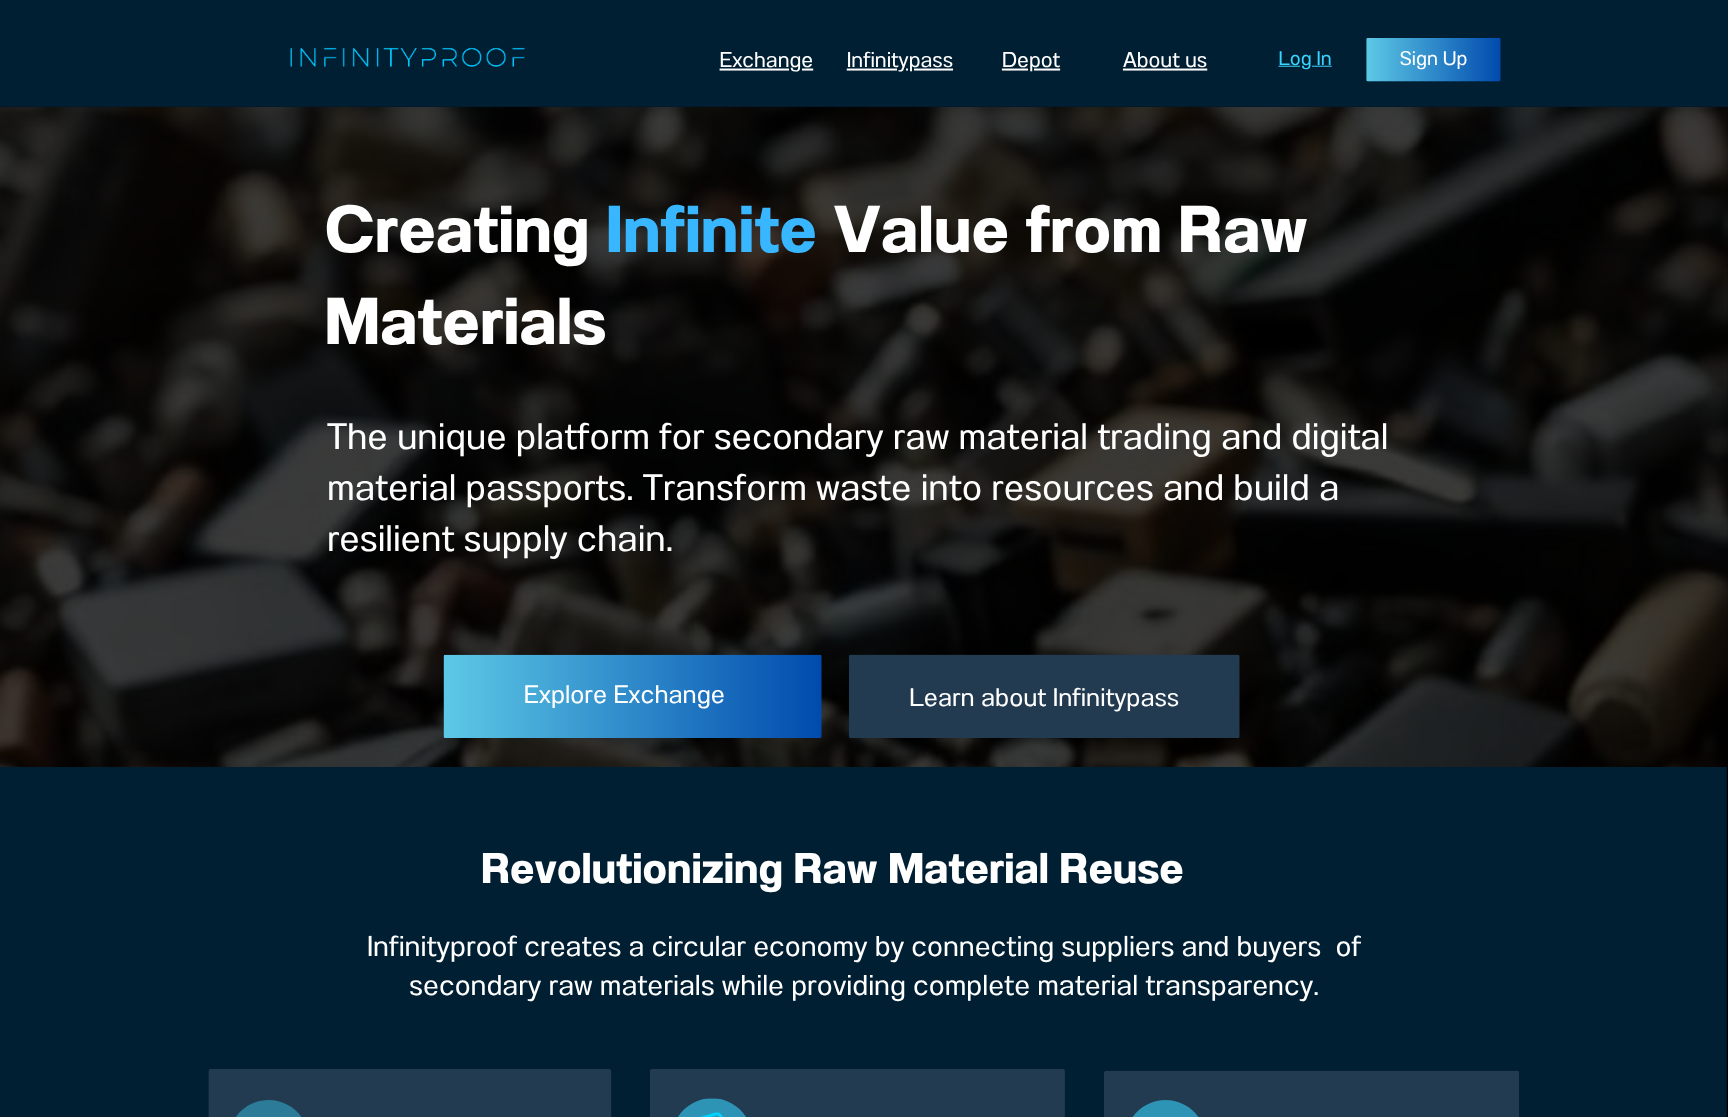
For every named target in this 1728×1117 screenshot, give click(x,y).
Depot (1031, 60)
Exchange (767, 60)
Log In (1305, 59)
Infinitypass (900, 60)
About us (1165, 60)
